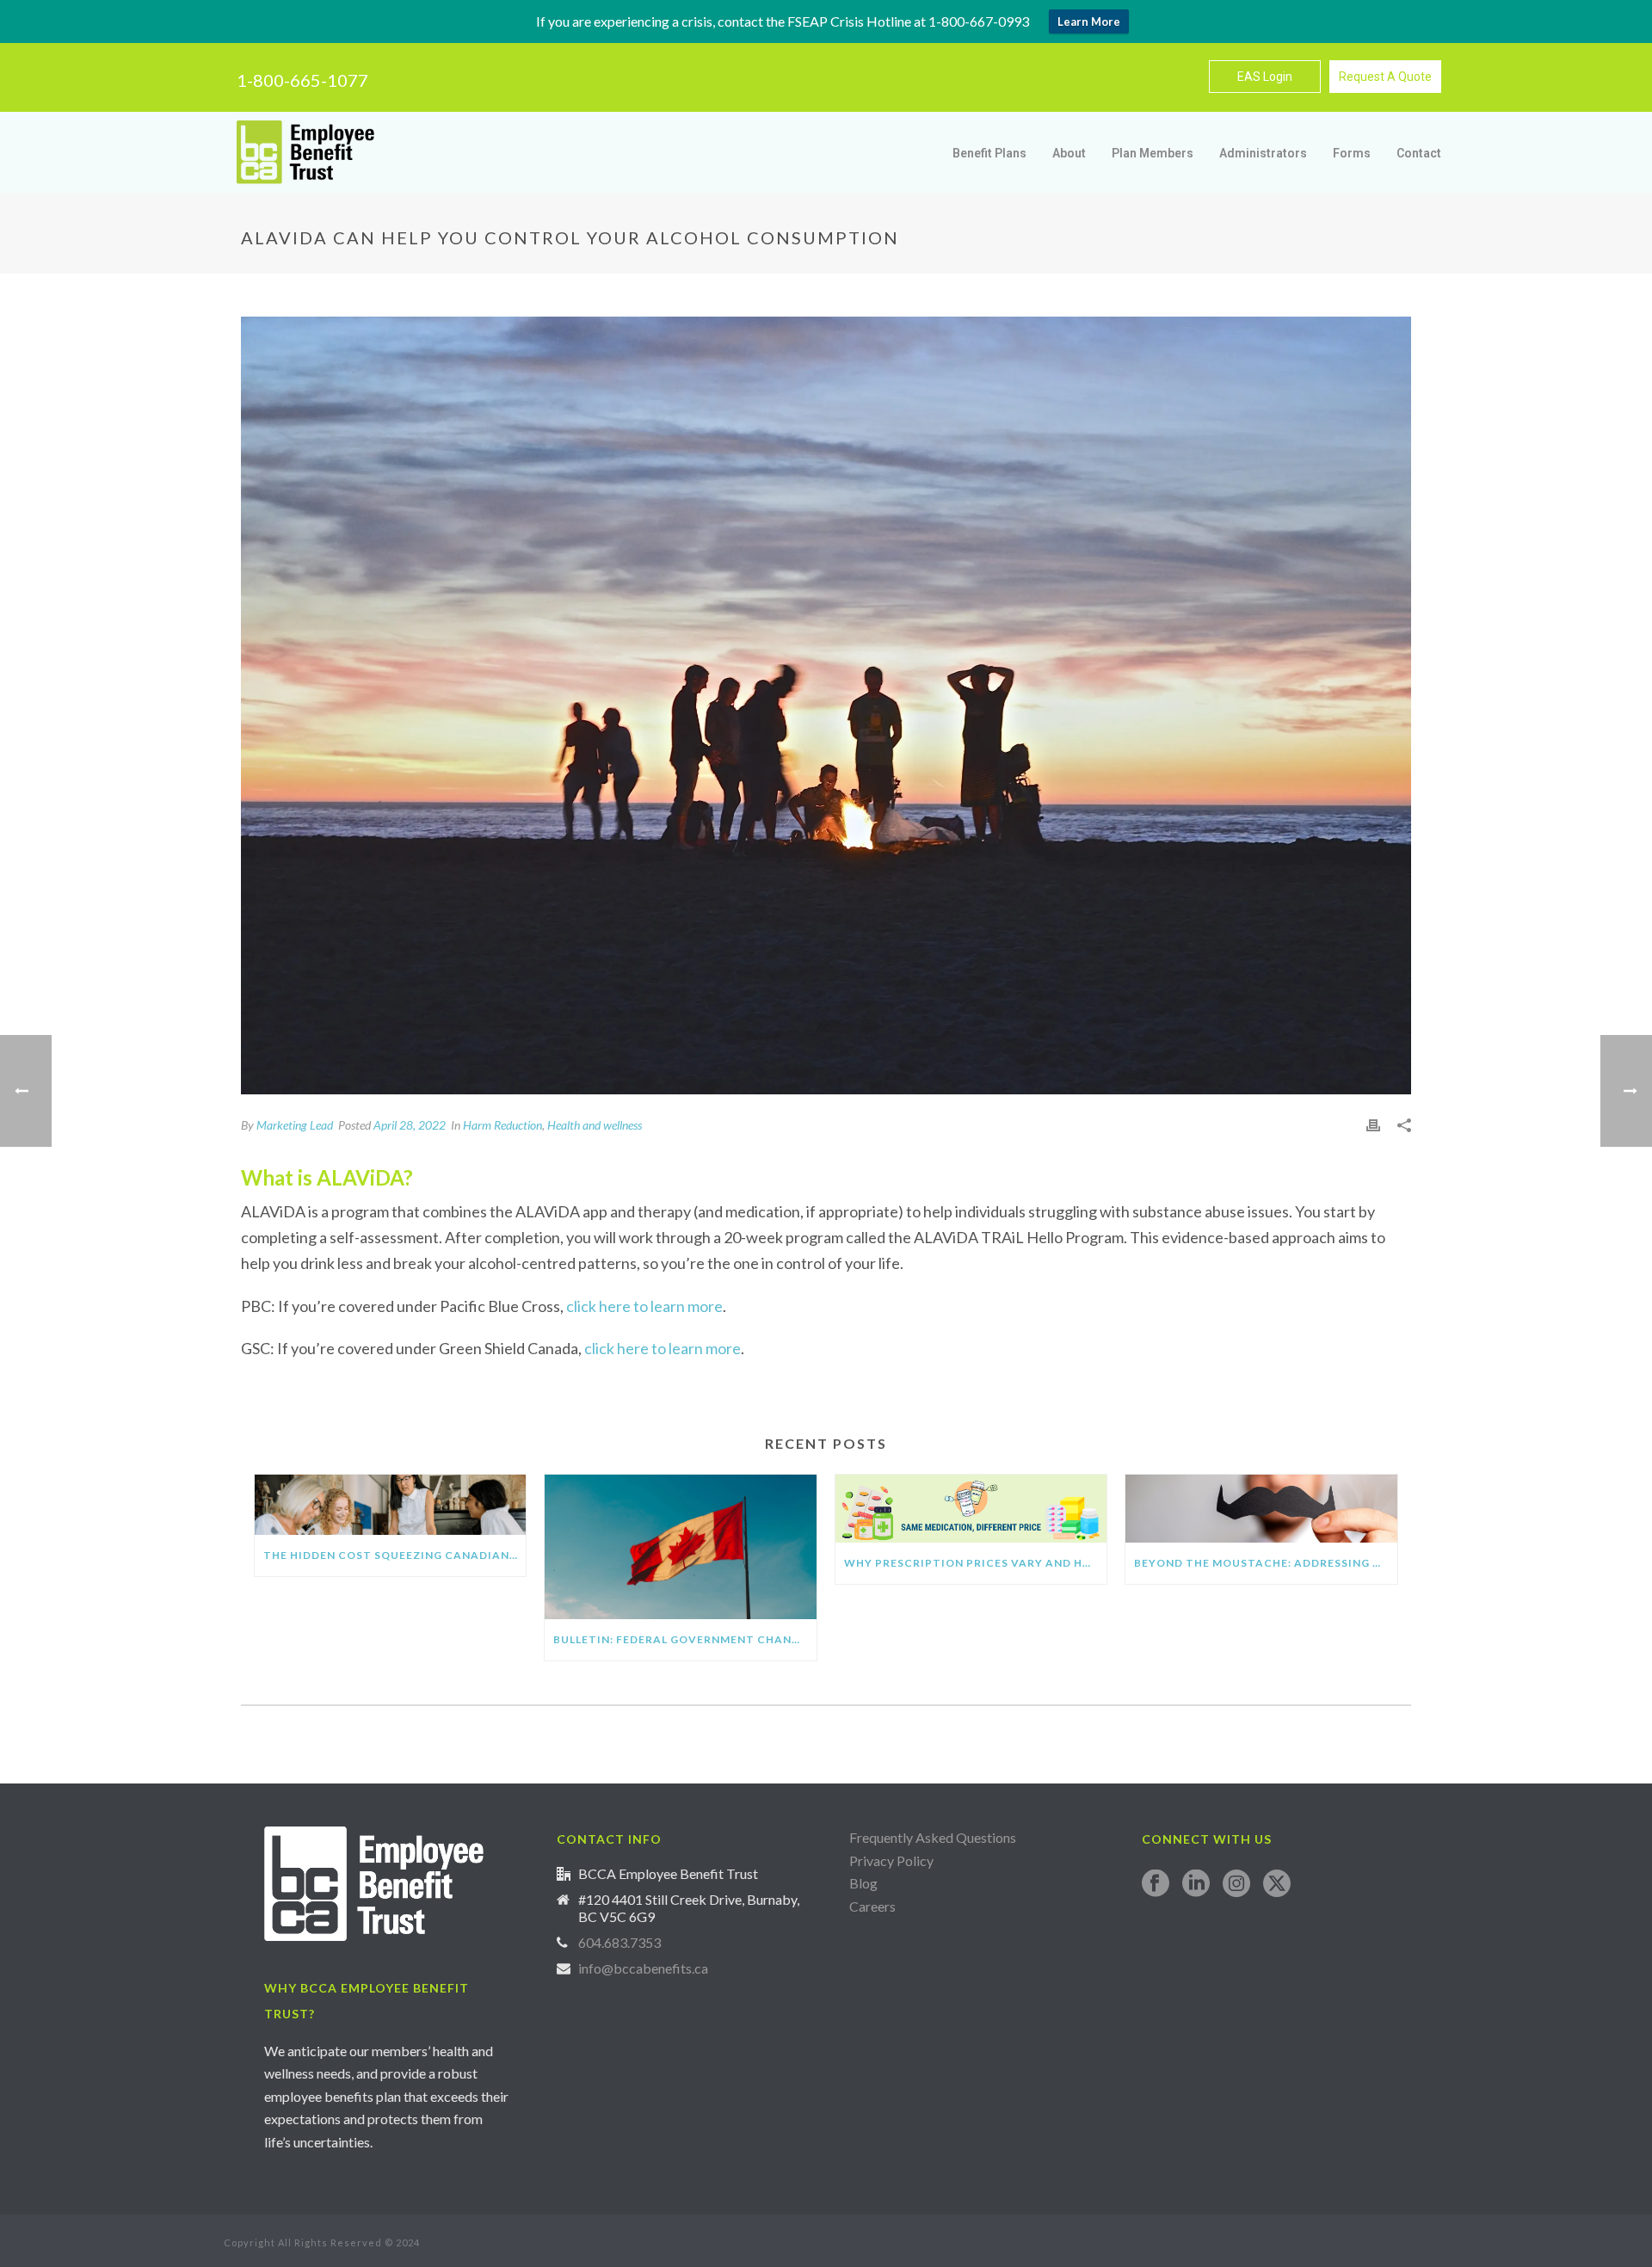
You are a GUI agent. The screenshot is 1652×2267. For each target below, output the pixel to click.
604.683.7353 (619, 1943)
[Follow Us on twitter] (1277, 1884)
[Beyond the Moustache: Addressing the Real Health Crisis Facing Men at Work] (1261, 1509)
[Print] (1373, 1124)
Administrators (1263, 153)
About (1069, 153)
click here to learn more (644, 1306)
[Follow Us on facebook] (1156, 1884)
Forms (1352, 153)
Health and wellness (595, 1125)
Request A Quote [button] (1385, 77)
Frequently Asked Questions (933, 1837)
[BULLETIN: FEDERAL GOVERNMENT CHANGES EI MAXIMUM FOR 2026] (680, 1547)
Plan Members (1153, 153)
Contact (1419, 153)
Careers (874, 1906)
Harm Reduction (502, 1125)
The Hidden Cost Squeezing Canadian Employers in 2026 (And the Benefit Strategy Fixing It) (395, 1555)
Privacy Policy (891, 1860)
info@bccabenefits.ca (643, 1968)
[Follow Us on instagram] (1236, 1884)
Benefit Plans (989, 153)
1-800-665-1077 (302, 80)
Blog (863, 1883)
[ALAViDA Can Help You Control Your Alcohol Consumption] (826, 705)
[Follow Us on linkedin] (1196, 1884)
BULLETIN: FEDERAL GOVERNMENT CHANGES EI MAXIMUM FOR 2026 (684, 1639)
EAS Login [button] (1265, 77)
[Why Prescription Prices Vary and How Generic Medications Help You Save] (971, 1509)
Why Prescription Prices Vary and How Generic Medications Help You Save (975, 1563)
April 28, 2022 (410, 1125)
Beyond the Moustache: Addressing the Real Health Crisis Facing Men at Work (1265, 1563)
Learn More (1089, 22)
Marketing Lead (295, 1125)
